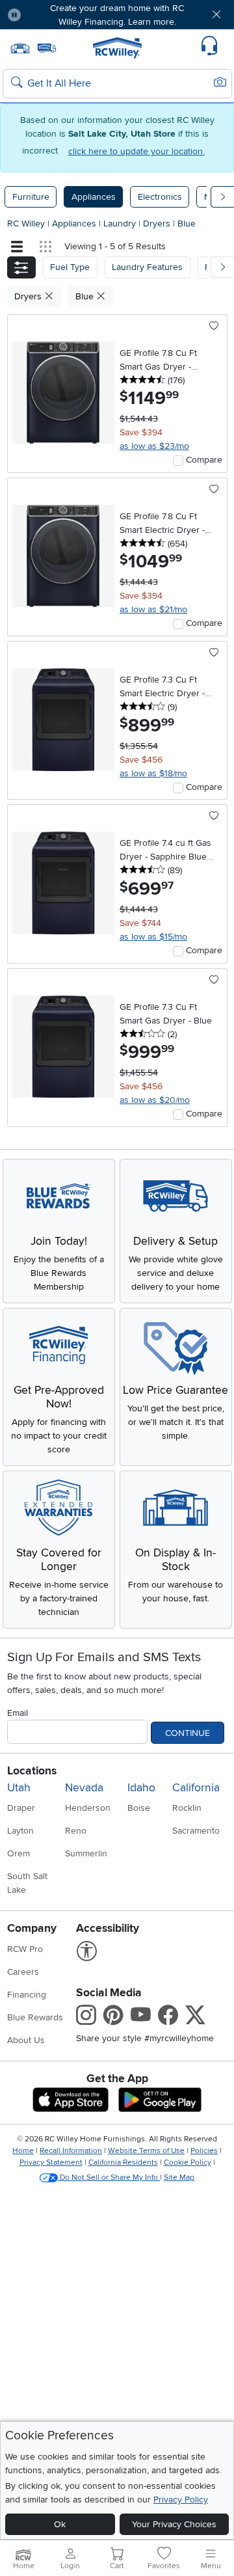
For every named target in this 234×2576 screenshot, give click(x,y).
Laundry (121, 224)
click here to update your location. (136, 151)
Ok (60, 2524)
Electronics (160, 197)
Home (23, 2151)
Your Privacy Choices (174, 2524)
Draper (21, 1808)
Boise (139, 1808)
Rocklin (187, 1808)
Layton (20, 1831)
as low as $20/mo (155, 1100)
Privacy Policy (181, 2500)
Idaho (141, 1788)
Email (18, 1713)
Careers (23, 1972)
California (196, 1788)
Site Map (179, 2177)
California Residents (123, 2162)
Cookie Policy (188, 2162)
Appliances (94, 197)
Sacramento (196, 1831)
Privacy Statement (51, 2162)
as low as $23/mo (154, 446)
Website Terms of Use (146, 2151)
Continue (188, 1733)
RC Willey (26, 224)
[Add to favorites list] (214, 327)
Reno (76, 1831)
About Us (26, 2040)
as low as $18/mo (153, 773)
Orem (19, 1853)
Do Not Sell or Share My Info (109, 2177)
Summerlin (86, 1853)
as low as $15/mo (153, 937)
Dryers (158, 224)
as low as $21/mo (153, 609)
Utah (19, 1788)
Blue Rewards (35, 2017)
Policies (204, 2151)
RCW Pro (25, 1949)
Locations (32, 1771)
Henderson (88, 1808)
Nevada (84, 1788)
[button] (50, 15)
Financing (27, 1995)
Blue (187, 224)
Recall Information (71, 2151)
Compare (204, 460)
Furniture (31, 197)
